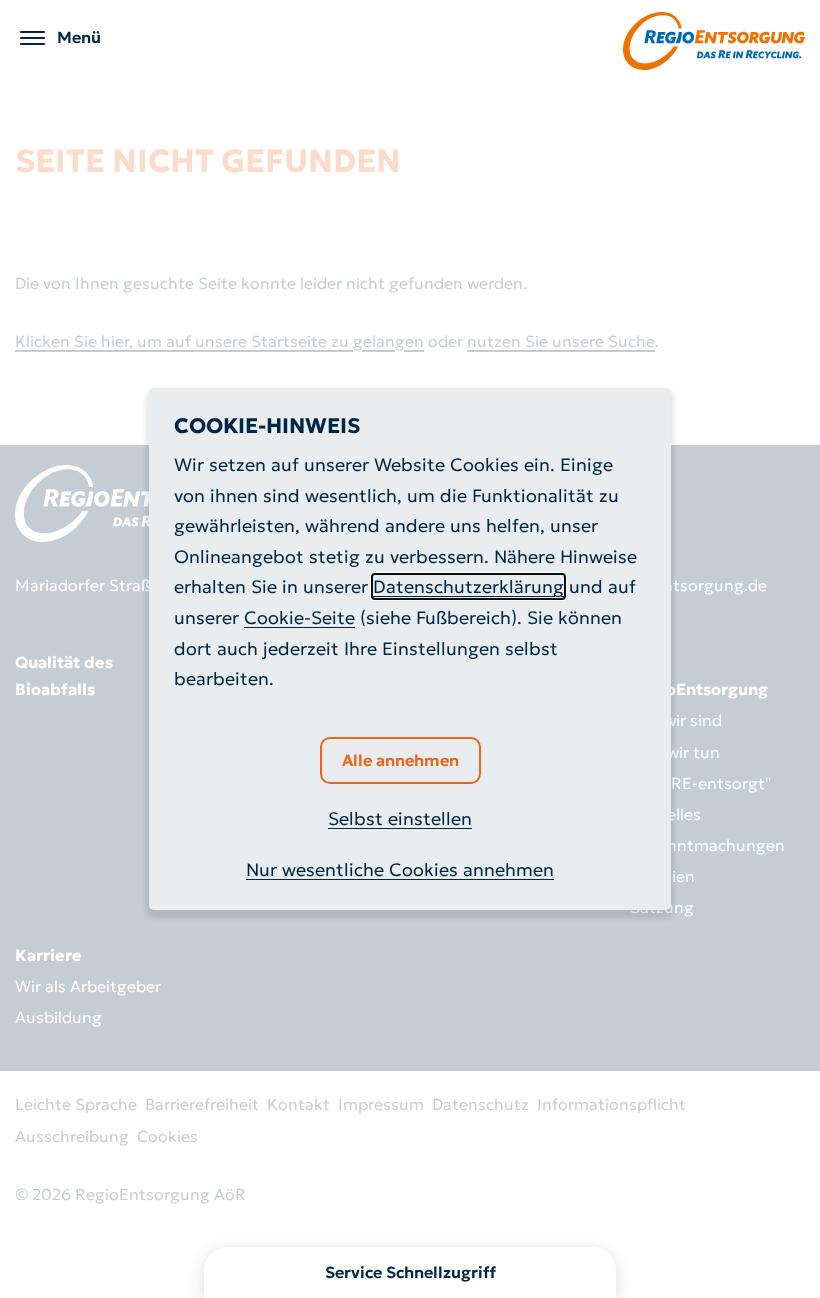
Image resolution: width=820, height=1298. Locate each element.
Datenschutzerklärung (468, 586)
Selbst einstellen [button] (400, 818)
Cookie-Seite (299, 617)
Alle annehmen (400, 760)
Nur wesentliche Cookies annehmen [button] (400, 869)
